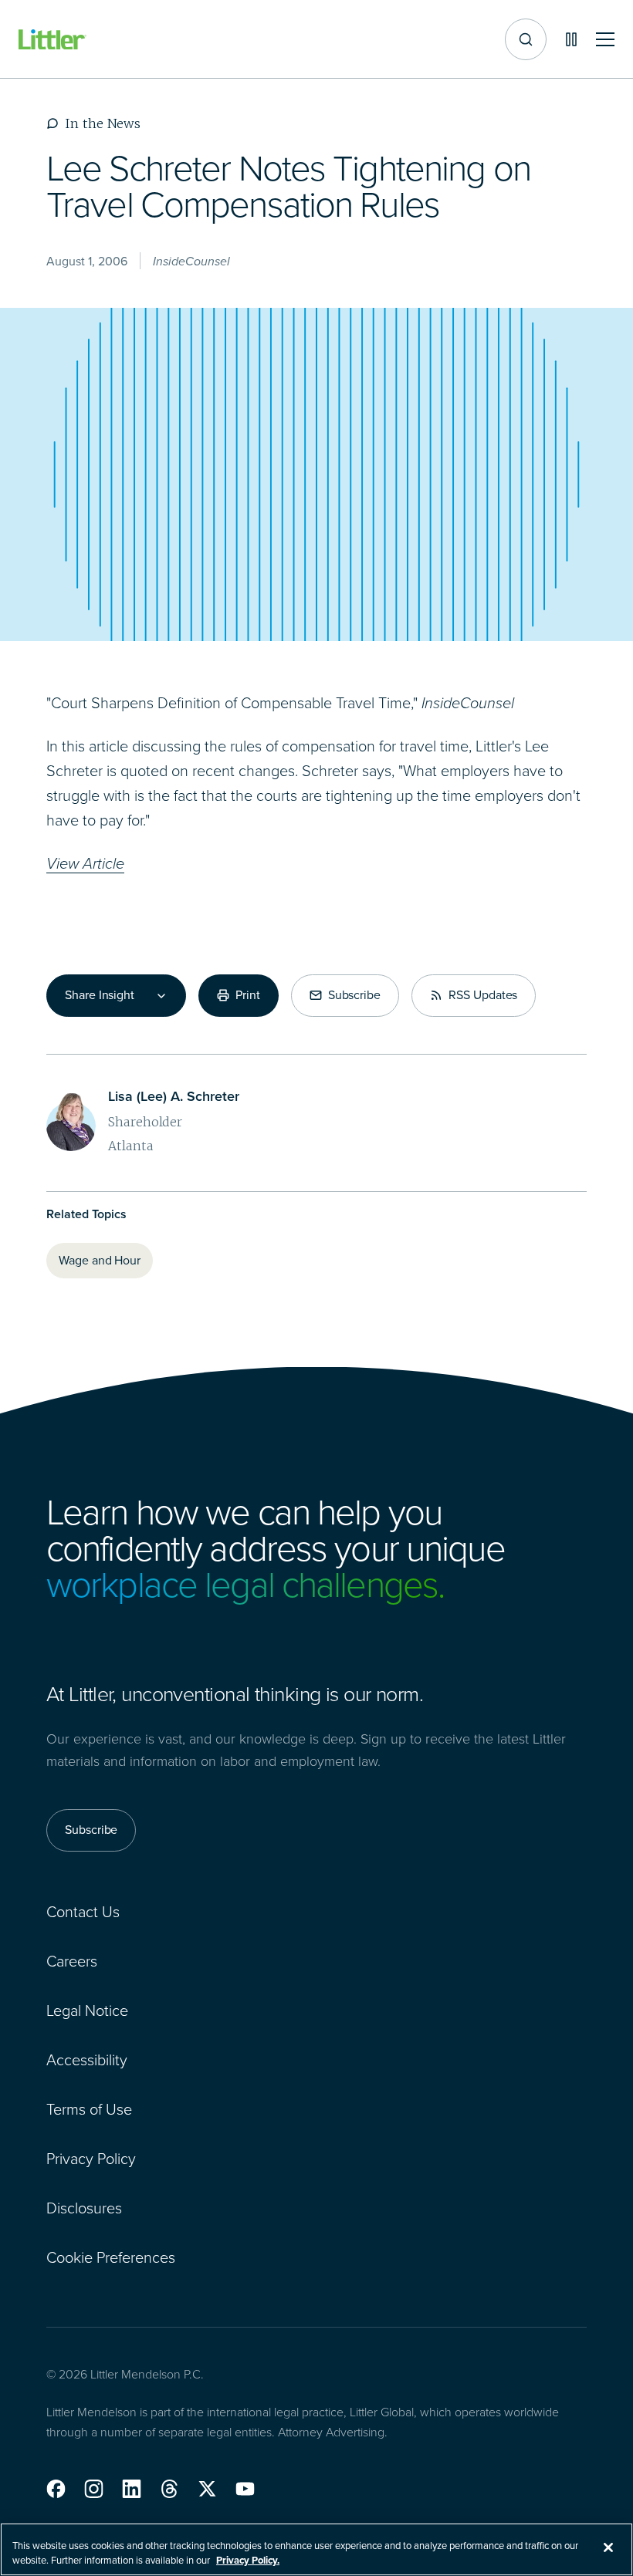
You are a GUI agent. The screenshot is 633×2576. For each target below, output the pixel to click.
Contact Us (83, 1912)
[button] (56, 2489)
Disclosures (84, 2208)
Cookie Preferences (111, 2257)
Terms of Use (89, 2109)
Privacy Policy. (248, 2560)
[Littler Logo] (52, 40)
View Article (85, 863)
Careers (72, 1961)
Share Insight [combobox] (100, 995)
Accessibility (87, 2060)
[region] (316, 2549)
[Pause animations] (571, 39)
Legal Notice (87, 2010)
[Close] (608, 2547)
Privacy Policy (91, 2159)
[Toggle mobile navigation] (605, 40)
